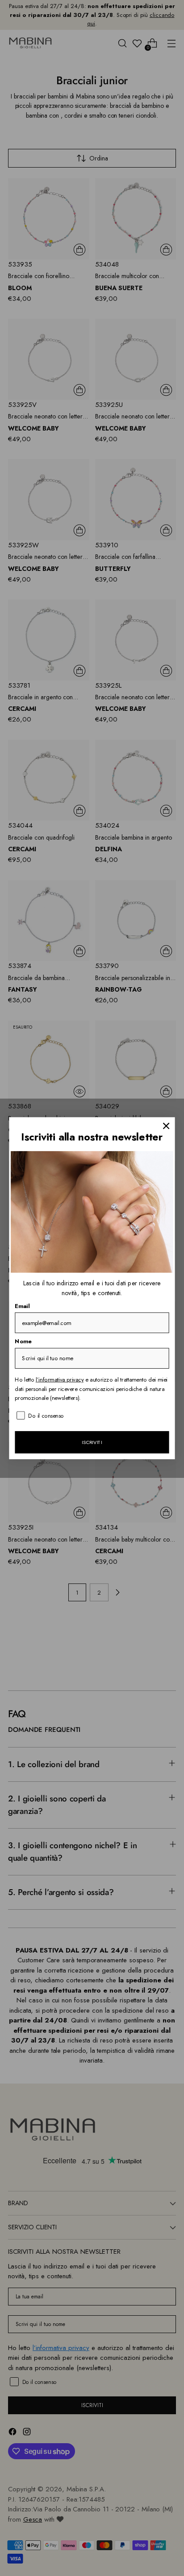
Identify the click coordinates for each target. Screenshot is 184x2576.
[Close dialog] (166, 1126)
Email (22, 1306)
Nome (23, 1341)
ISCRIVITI (92, 1442)
